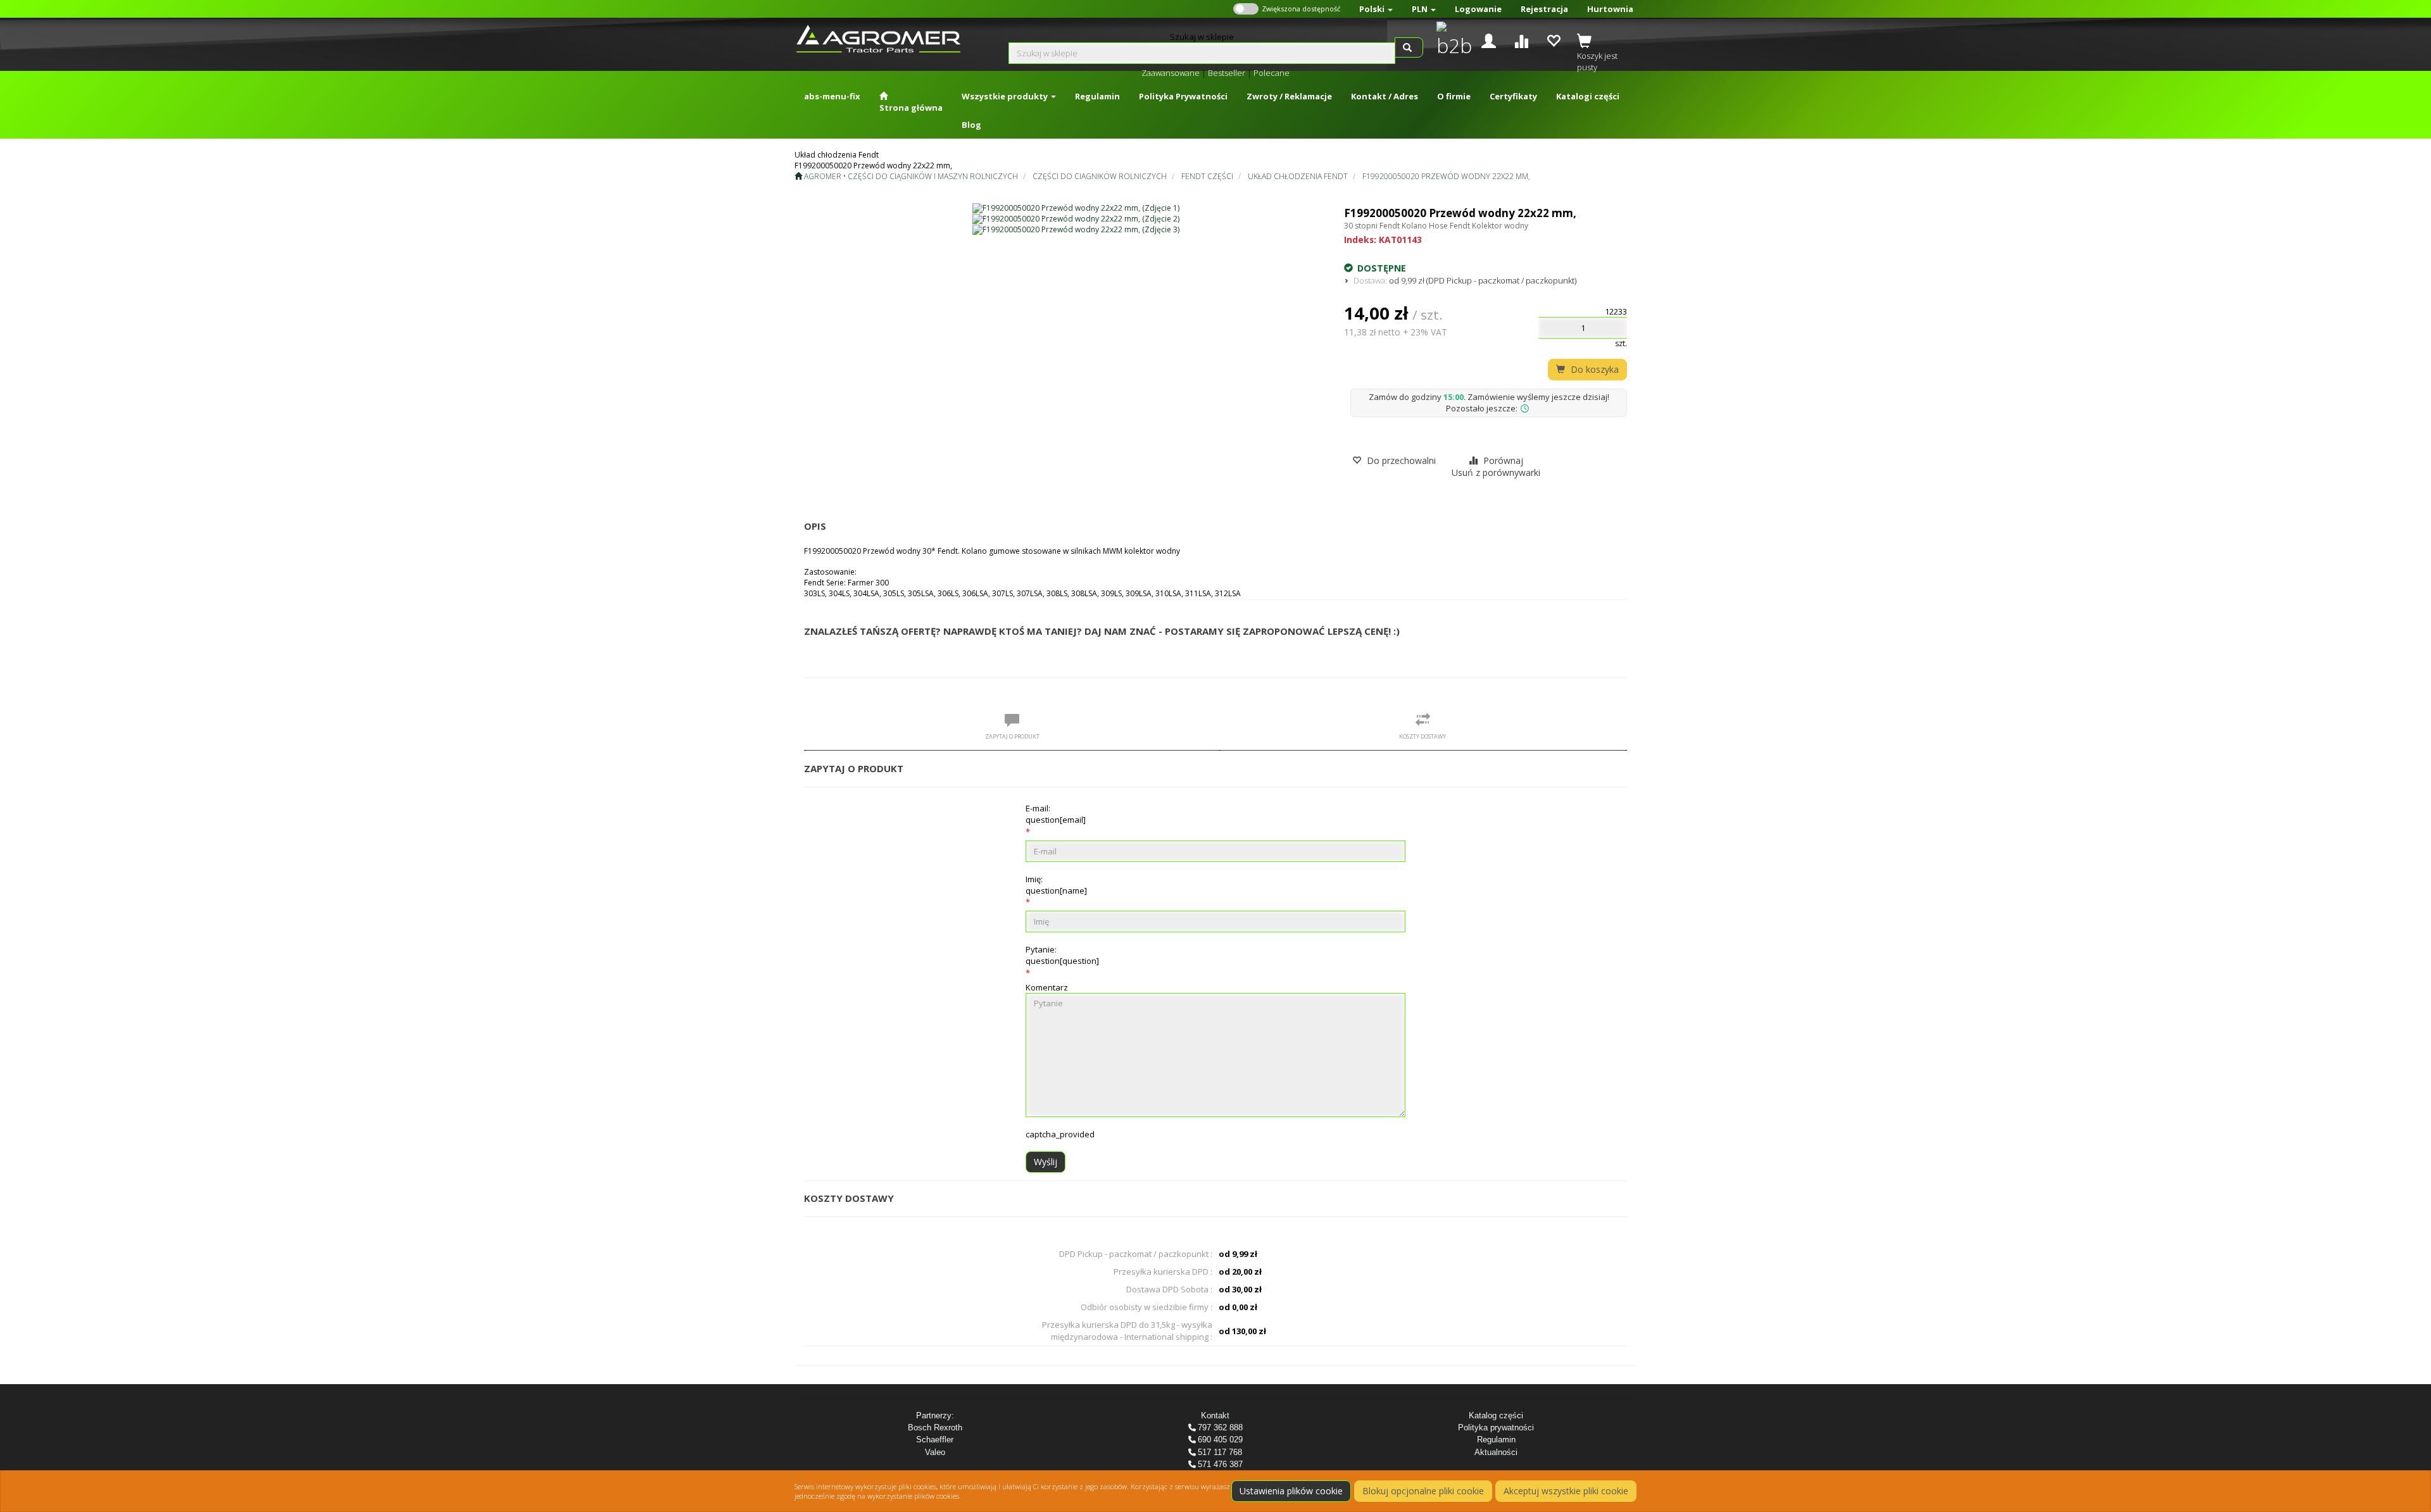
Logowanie (1478, 9)
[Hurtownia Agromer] (1451, 41)
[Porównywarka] (1521, 40)
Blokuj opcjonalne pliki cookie (1423, 1491)
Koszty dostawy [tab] (1423, 736)
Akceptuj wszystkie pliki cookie (1566, 1491)
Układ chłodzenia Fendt (1298, 176)
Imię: (1056, 885)
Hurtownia (1610, 9)
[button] (1376, 9)
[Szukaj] (1409, 47)
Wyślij (1046, 1162)
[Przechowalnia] (1553, 40)
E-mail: (1056, 814)
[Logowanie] (1489, 40)
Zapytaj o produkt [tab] (1012, 736)
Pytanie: (1062, 955)
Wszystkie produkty (1006, 96)
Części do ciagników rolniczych (1100, 176)
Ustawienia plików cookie (1291, 1491)
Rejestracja (1544, 9)
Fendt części (1207, 176)
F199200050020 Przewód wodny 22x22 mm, (1446, 176)
